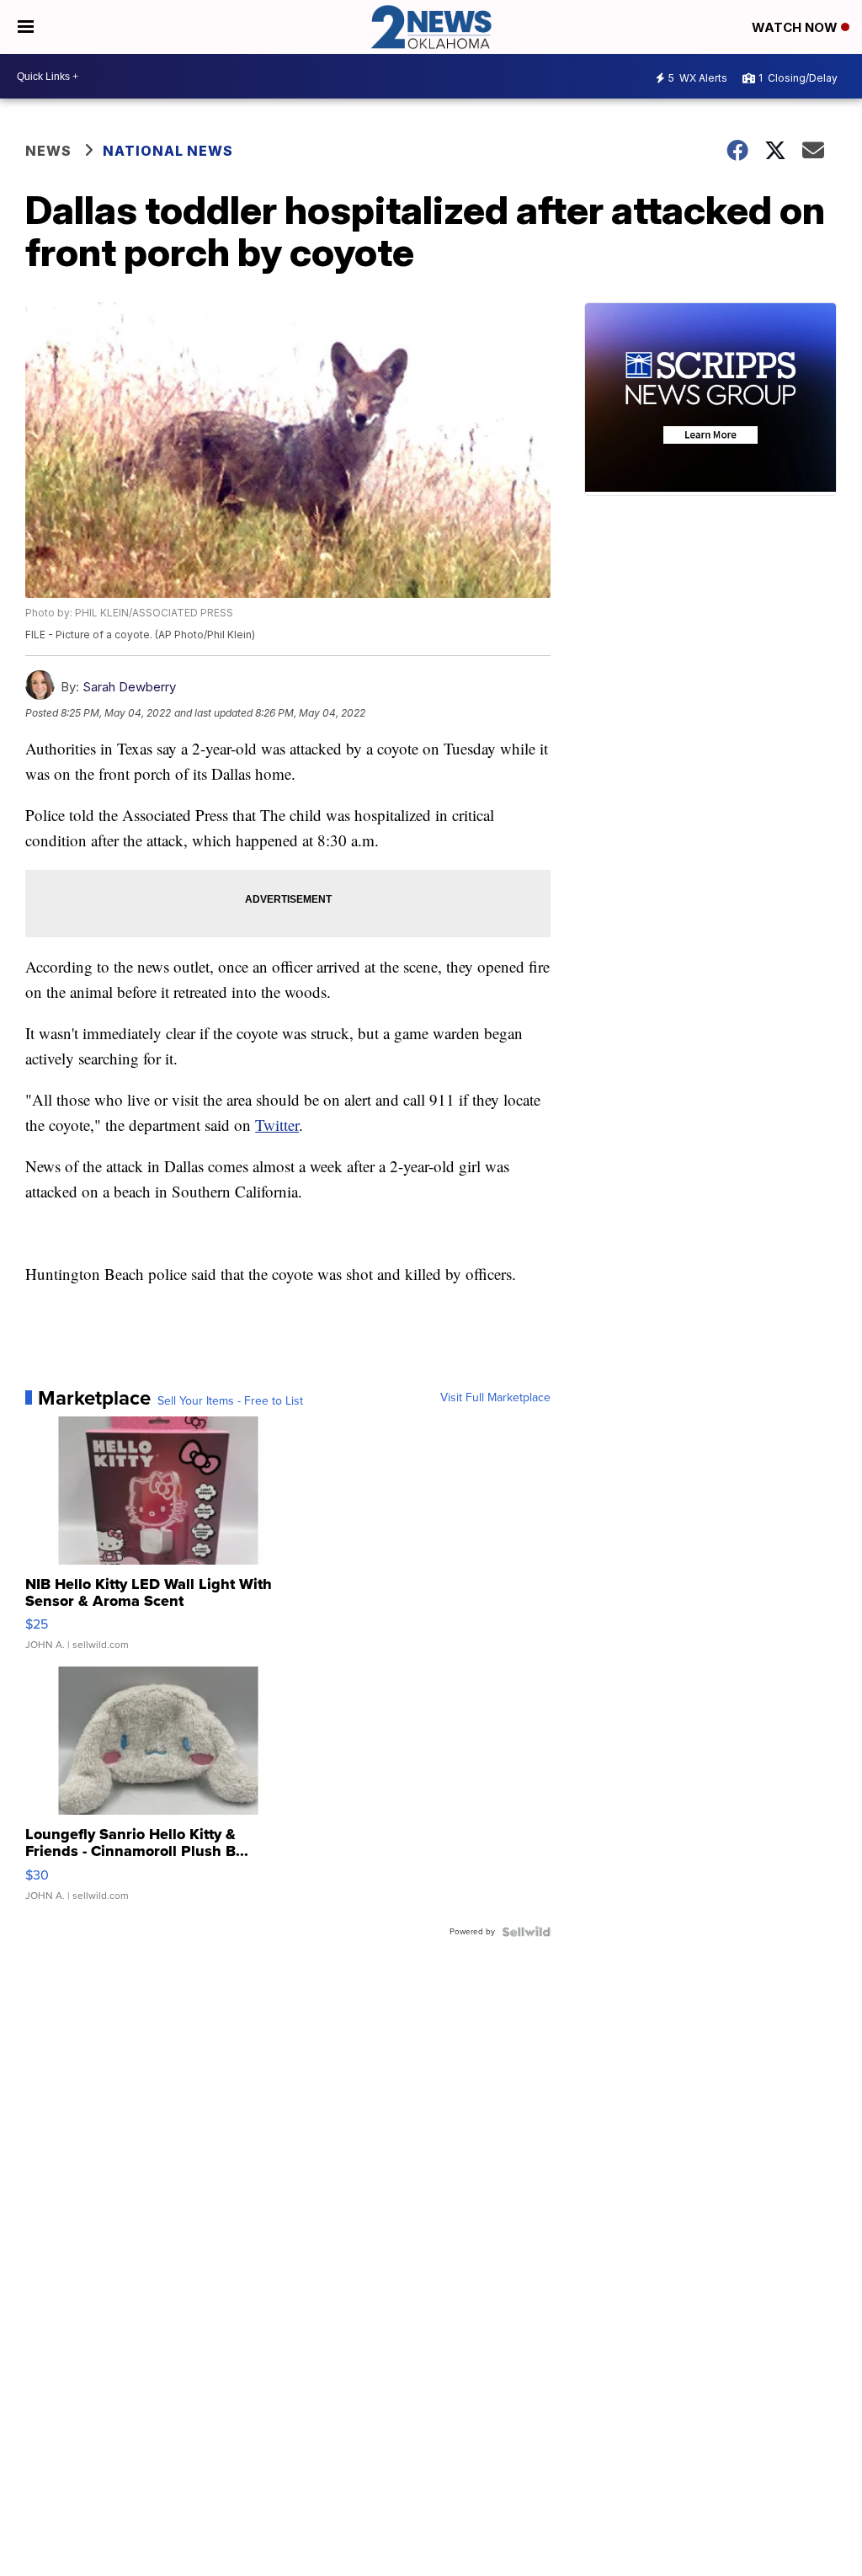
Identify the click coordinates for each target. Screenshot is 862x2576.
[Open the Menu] (26, 27)
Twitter (277, 1125)
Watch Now (796, 27)
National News (168, 151)
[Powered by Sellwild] (526, 1932)
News (48, 151)
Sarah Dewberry (129, 687)
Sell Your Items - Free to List (230, 1401)
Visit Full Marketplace (495, 1398)
